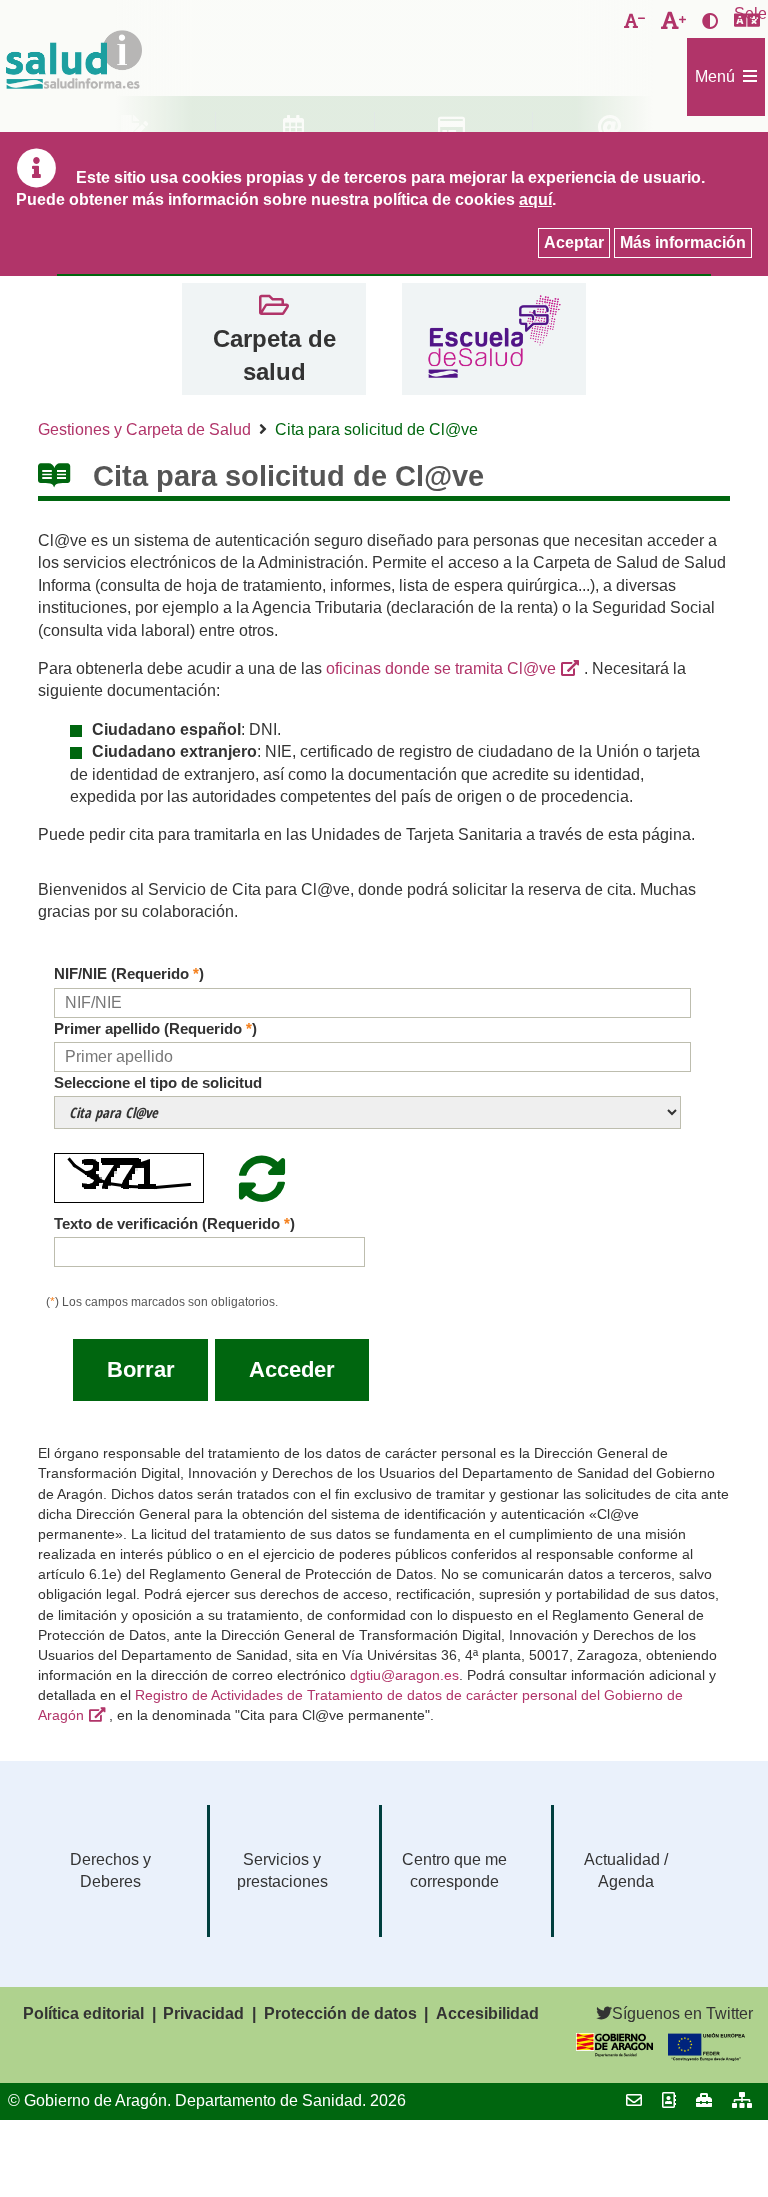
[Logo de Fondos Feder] (706, 2055)
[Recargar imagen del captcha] (322, 1155)
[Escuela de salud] (494, 338)
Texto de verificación (174, 1223)
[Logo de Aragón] (614, 2051)
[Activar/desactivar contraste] (710, 22)
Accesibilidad (487, 2013)
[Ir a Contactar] (634, 2100)
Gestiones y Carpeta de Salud (144, 429)
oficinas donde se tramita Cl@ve (441, 668)
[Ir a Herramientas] (704, 2100)
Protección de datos (340, 2013)
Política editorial (83, 2013)
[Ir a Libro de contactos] (669, 2100)
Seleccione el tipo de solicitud (158, 1082)
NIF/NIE (129, 973)
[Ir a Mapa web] (742, 2100)
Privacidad (203, 2013)
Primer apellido (155, 1028)
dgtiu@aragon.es (404, 1675)
